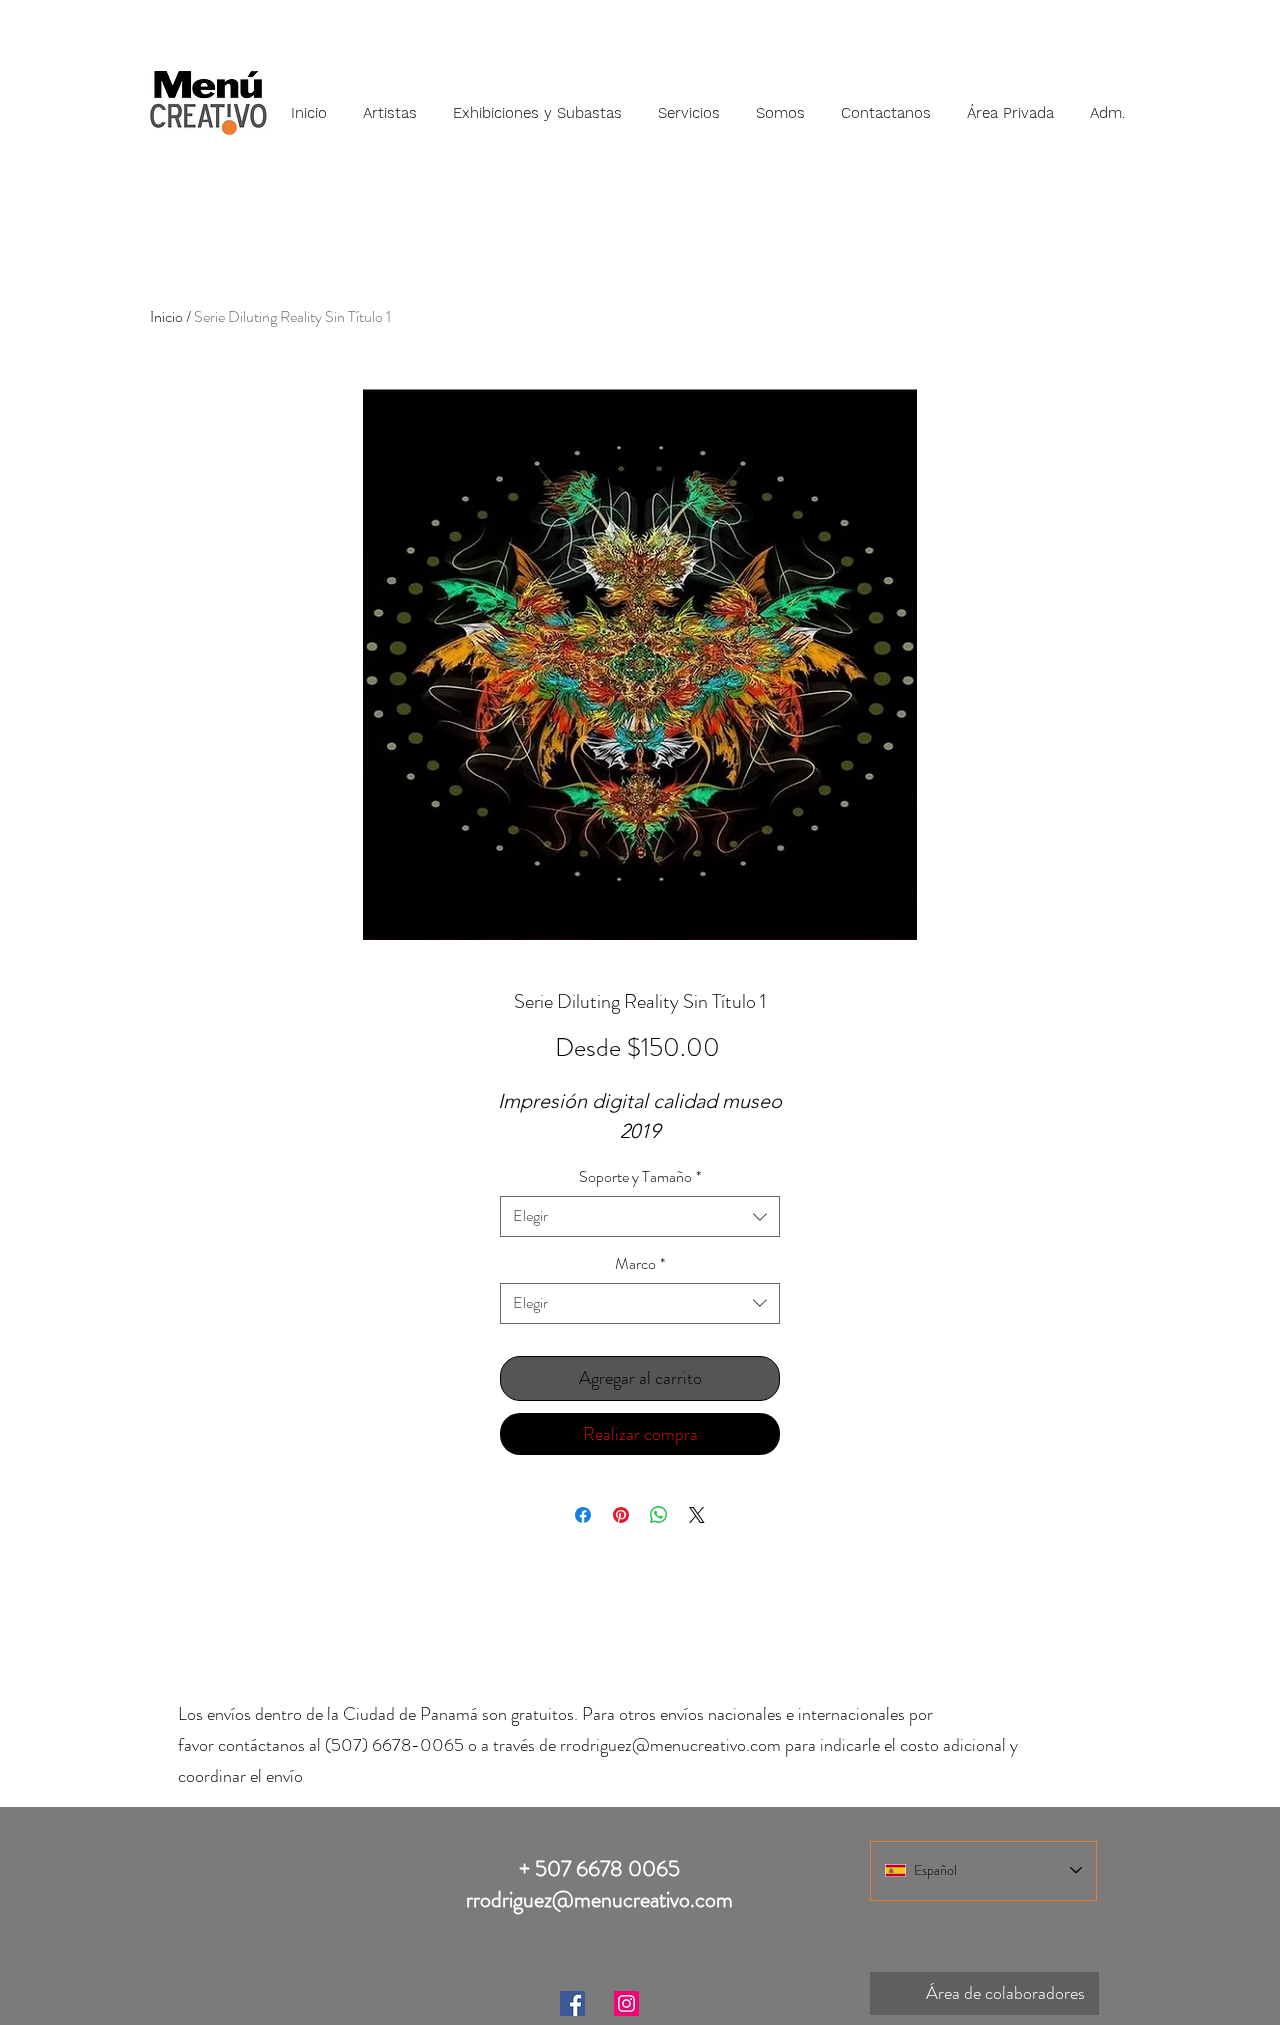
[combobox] (640, 1216)
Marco (640, 1264)
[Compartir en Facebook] (583, 1515)
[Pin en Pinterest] (621, 1515)
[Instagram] (626, 2003)
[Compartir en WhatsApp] (659, 1515)
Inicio (166, 316)
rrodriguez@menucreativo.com (670, 1745)
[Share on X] (697, 1515)
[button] (390, 104)
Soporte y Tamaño (640, 1177)
